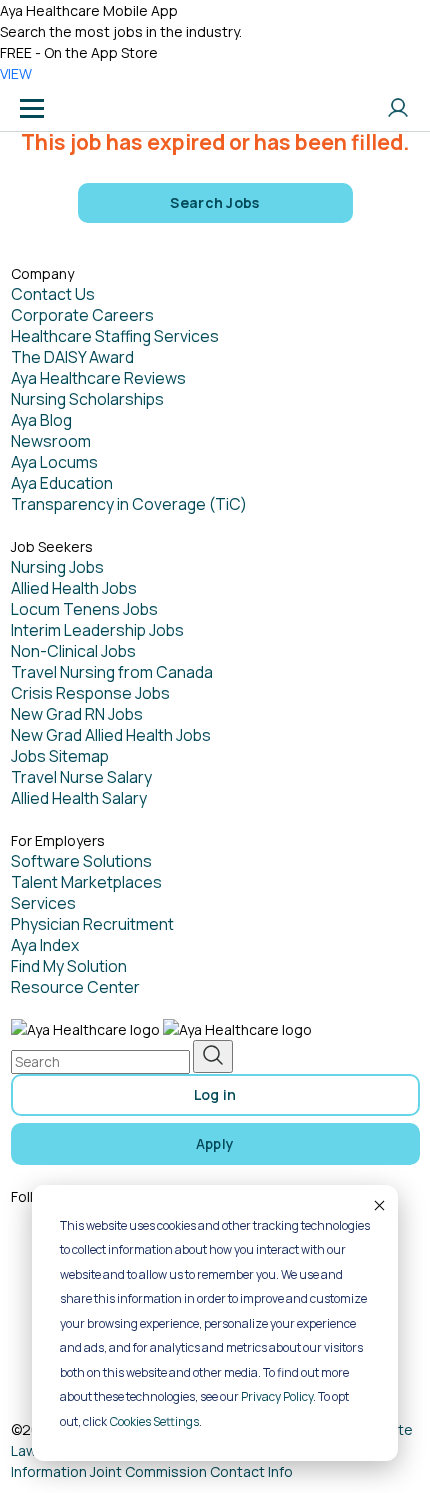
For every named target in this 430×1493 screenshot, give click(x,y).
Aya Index (45, 945)
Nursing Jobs (57, 567)
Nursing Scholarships (87, 399)
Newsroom (51, 441)
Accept (378, 1205)
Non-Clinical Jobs (73, 651)
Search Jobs (215, 202)
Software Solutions (81, 861)
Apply (215, 1143)
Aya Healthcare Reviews (98, 378)
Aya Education (62, 483)
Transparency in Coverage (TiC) (129, 504)
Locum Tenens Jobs (84, 609)
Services (43, 903)
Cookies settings (154, 1421)
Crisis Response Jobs (90, 693)
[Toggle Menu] (32, 108)
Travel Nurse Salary (81, 777)
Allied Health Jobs (74, 588)
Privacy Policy (277, 1396)
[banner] (93, 108)
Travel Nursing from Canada (112, 672)
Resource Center (75, 987)
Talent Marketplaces (86, 882)
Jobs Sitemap (60, 756)
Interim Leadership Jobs (97, 630)
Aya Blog (41, 420)
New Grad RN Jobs (77, 714)
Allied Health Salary (79, 798)
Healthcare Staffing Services (115, 336)
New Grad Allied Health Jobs (111, 735)
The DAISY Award (72, 357)
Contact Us (53, 294)
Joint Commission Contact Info (191, 1471)
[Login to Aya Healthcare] (398, 108)
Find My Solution (69, 966)
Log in (215, 1094)
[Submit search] (213, 1056)
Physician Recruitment (92, 924)
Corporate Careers (82, 315)
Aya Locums (54, 462)
